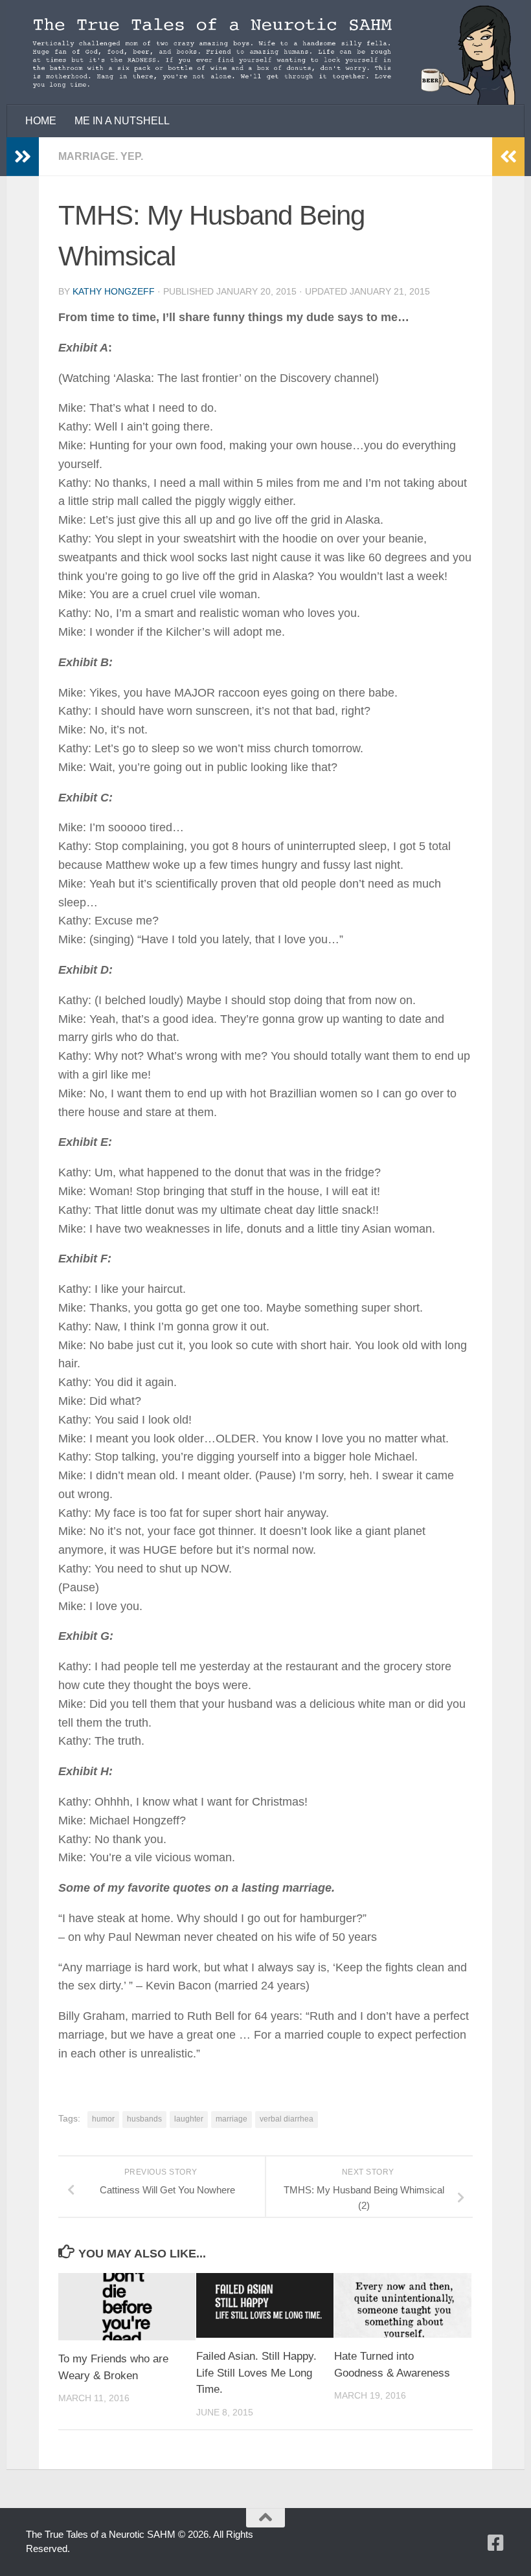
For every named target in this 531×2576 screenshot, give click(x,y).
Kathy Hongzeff (114, 291)
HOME (41, 121)
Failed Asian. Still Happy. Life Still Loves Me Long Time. (256, 2373)
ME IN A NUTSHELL (122, 121)
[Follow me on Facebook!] (496, 2543)
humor (103, 2119)
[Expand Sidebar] (23, 157)
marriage (232, 2119)
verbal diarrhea (287, 2119)
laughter (189, 2119)
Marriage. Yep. (101, 156)
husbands (144, 2119)
